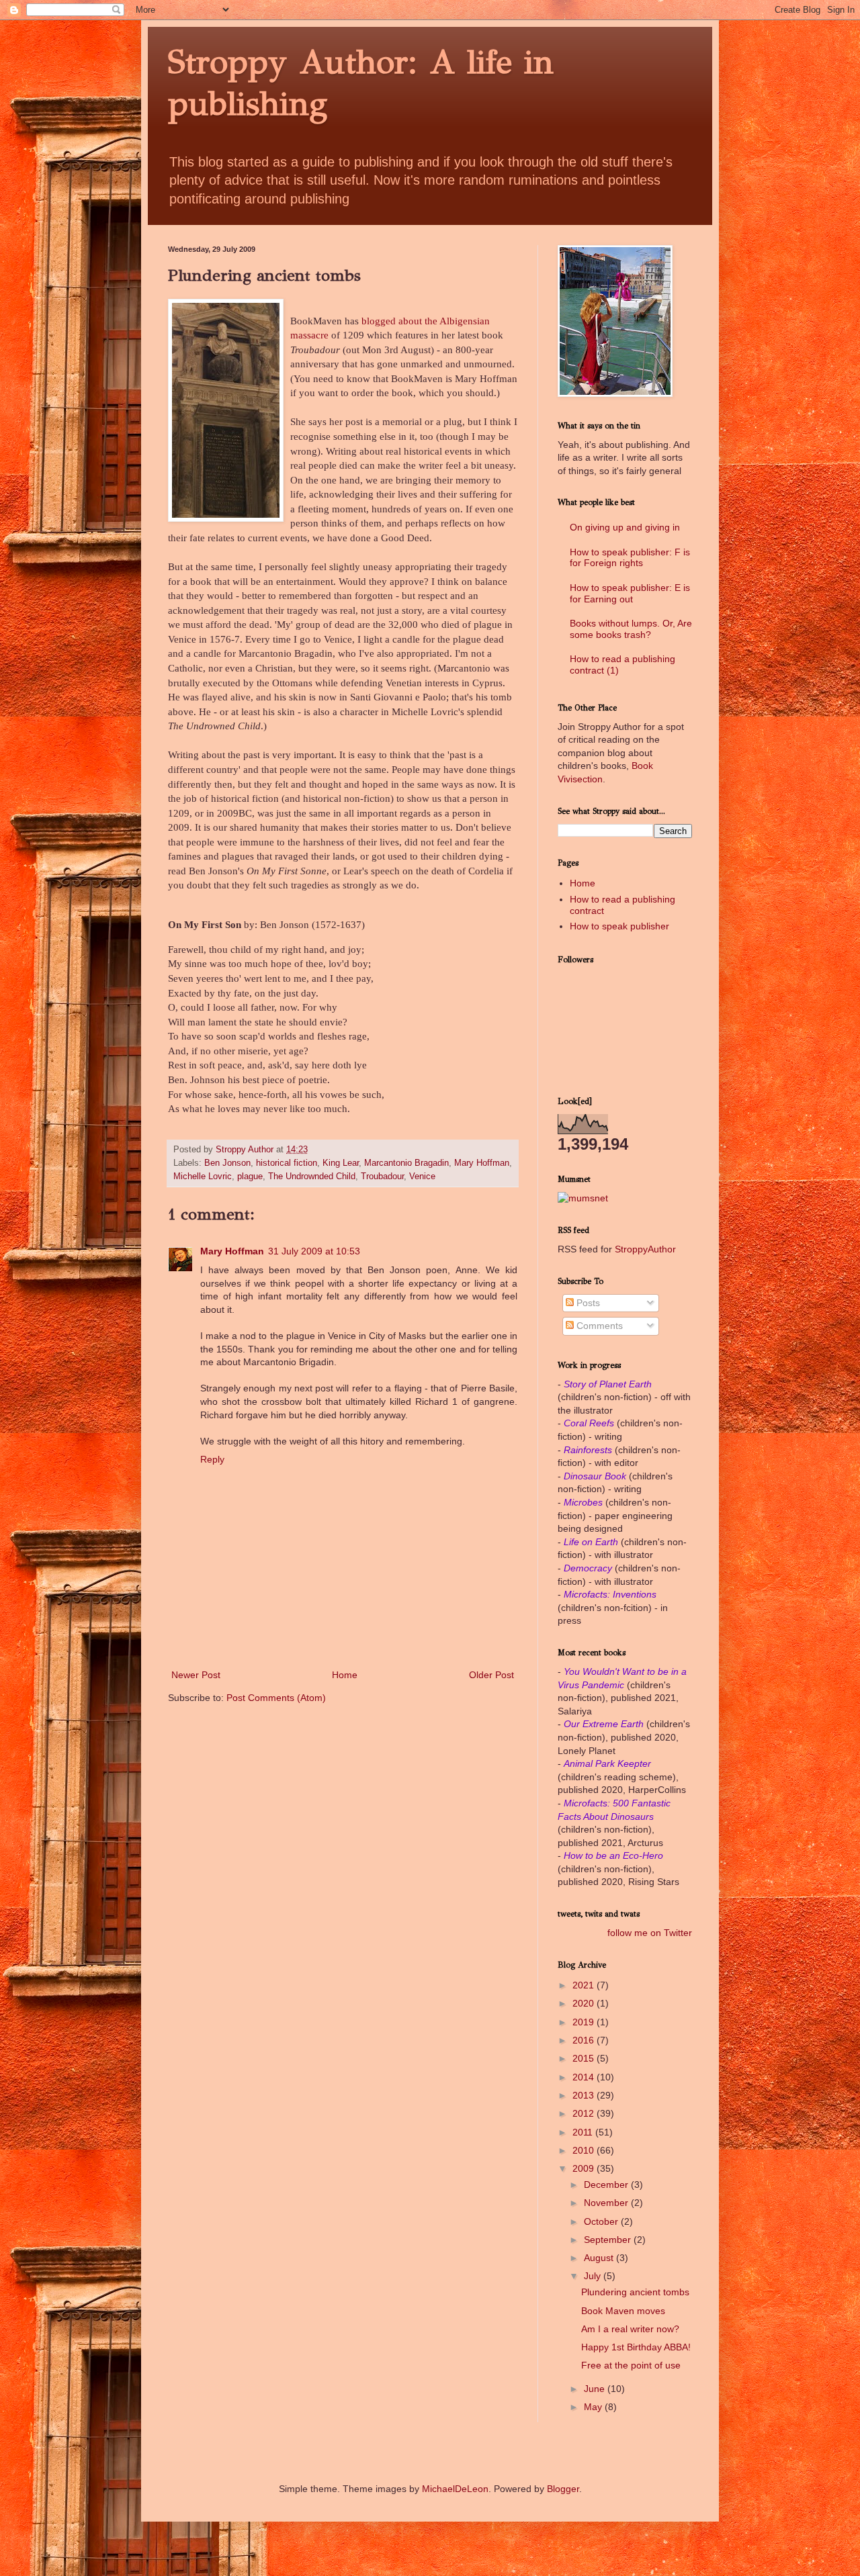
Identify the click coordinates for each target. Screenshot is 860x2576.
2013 (585, 2095)
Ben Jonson (227, 1163)
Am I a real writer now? (630, 2329)
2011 (584, 2132)
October (602, 2221)
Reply (212, 1459)
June (596, 2389)
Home (345, 1675)
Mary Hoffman (482, 1163)
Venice (422, 1177)
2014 (585, 2077)
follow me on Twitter (650, 1933)
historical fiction (287, 1163)
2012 (585, 2113)
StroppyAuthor (645, 1249)
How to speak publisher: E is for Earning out (630, 593)
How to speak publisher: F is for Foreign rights (630, 558)
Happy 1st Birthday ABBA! (636, 2347)
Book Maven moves (623, 2311)
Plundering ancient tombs (635, 2292)
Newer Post (196, 1675)
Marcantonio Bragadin (406, 1163)
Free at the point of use (631, 2365)
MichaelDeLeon (455, 2489)
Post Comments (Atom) (276, 1698)
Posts (587, 1303)
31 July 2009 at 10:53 (314, 1251)
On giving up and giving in (625, 527)
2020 (585, 2003)
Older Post (491, 1675)
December (607, 2184)
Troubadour (382, 1177)
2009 (585, 2168)
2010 (585, 2150)
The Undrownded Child (312, 1177)
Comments (598, 1326)
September (609, 2240)
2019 (585, 2022)
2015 (585, 2058)
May (594, 2407)
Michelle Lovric (203, 1177)
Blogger (563, 2489)
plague (250, 1177)
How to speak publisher (619, 926)
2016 (585, 2040)
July (594, 2276)
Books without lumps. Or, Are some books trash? (631, 629)
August (600, 2258)
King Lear (341, 1163)
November (607, 2203)
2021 (585, 1985)
